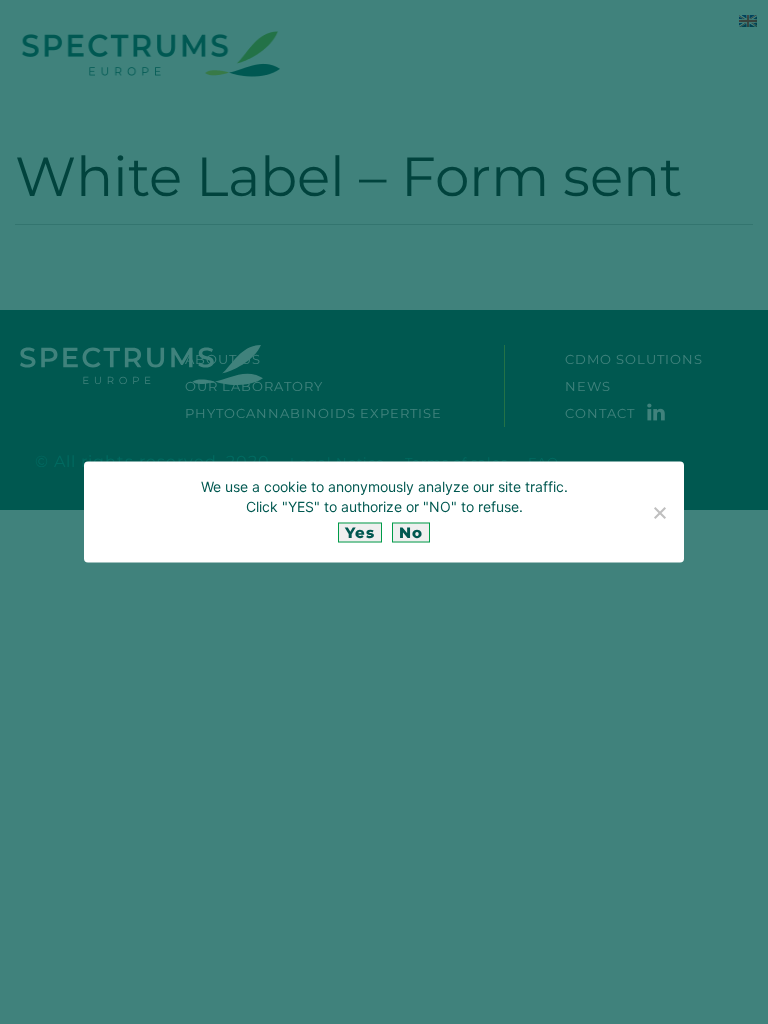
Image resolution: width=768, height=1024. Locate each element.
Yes (360, 532)
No (411, 532)
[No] (659, 512)
